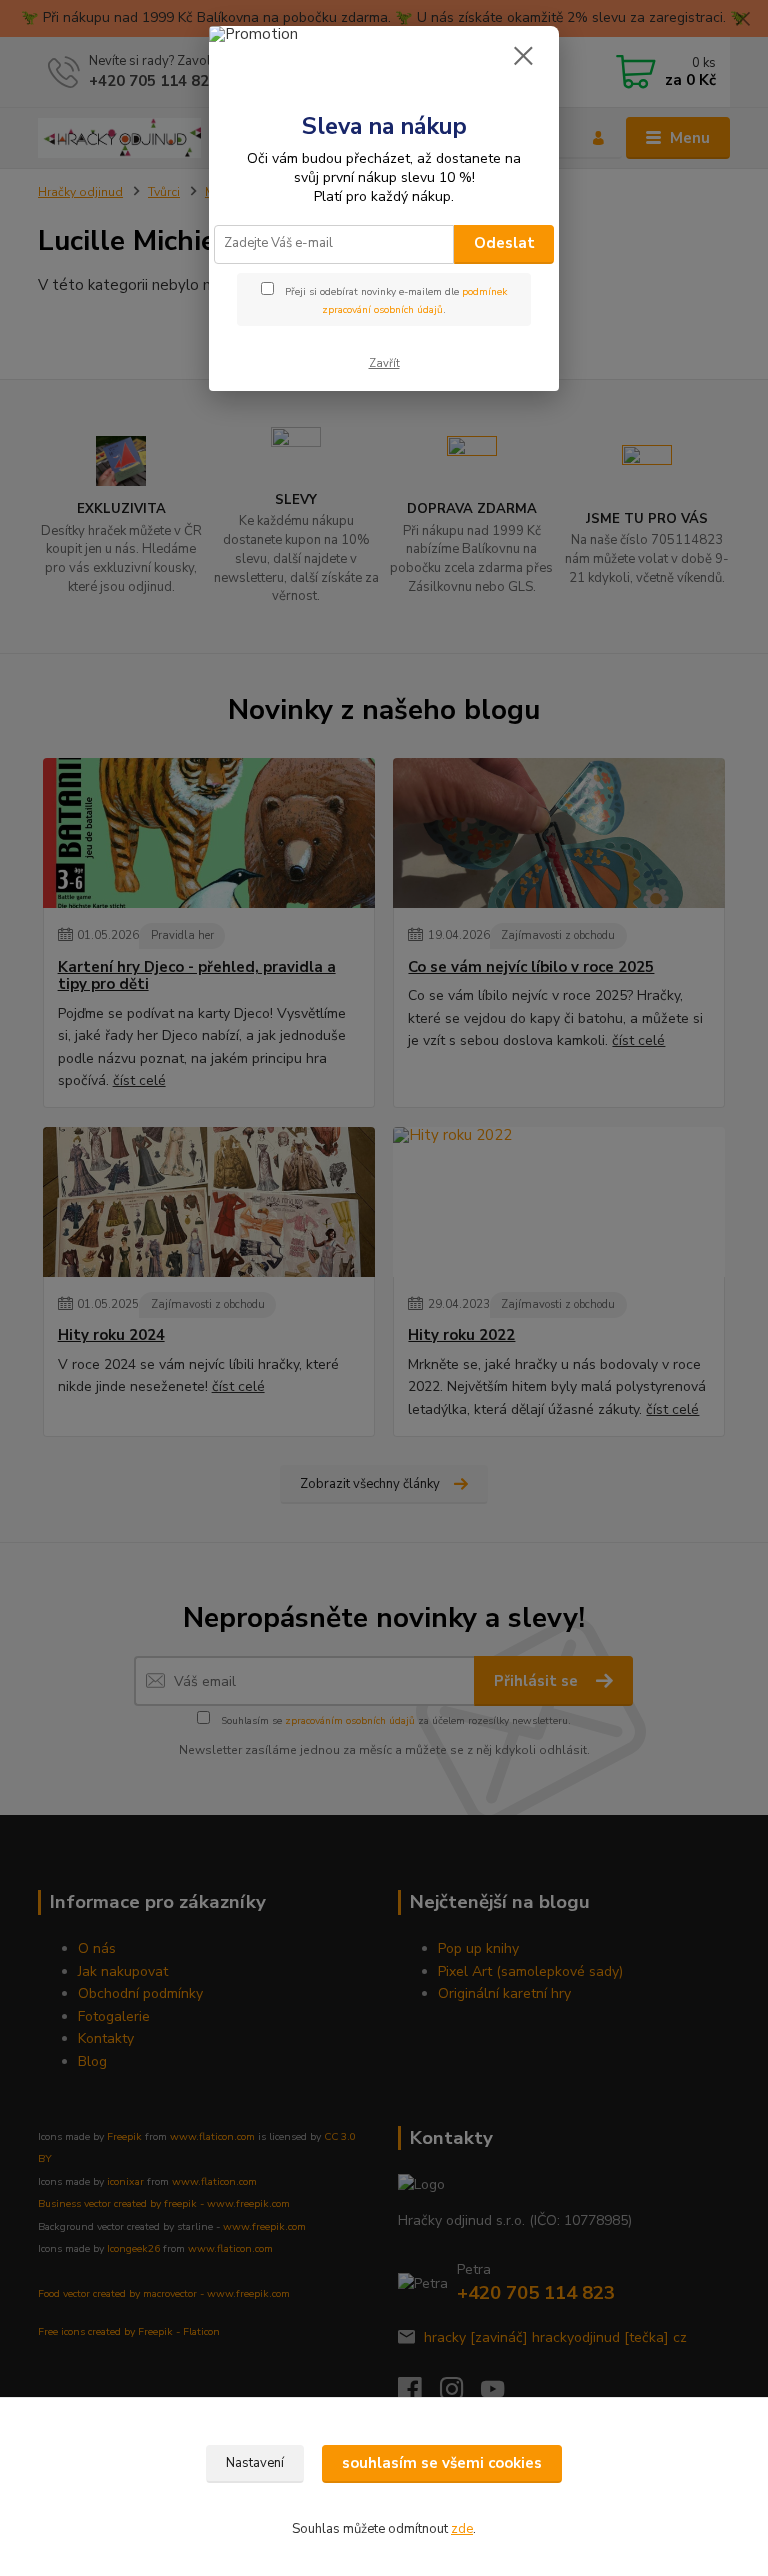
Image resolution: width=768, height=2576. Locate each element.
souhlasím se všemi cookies (442, 2463)
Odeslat (504, 243)
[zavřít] (523, 57)
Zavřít (384, 363)
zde (462, 2529)
